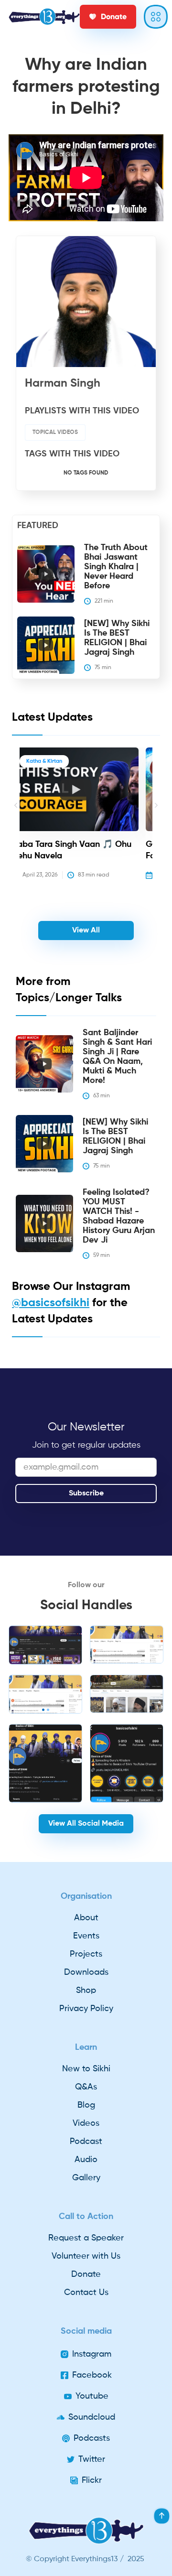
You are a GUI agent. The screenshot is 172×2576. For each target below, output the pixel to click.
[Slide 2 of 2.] (45, 1694)
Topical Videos (55, 433)
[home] (44, 17)
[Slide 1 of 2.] (45, 1645)
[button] (16, 820)
